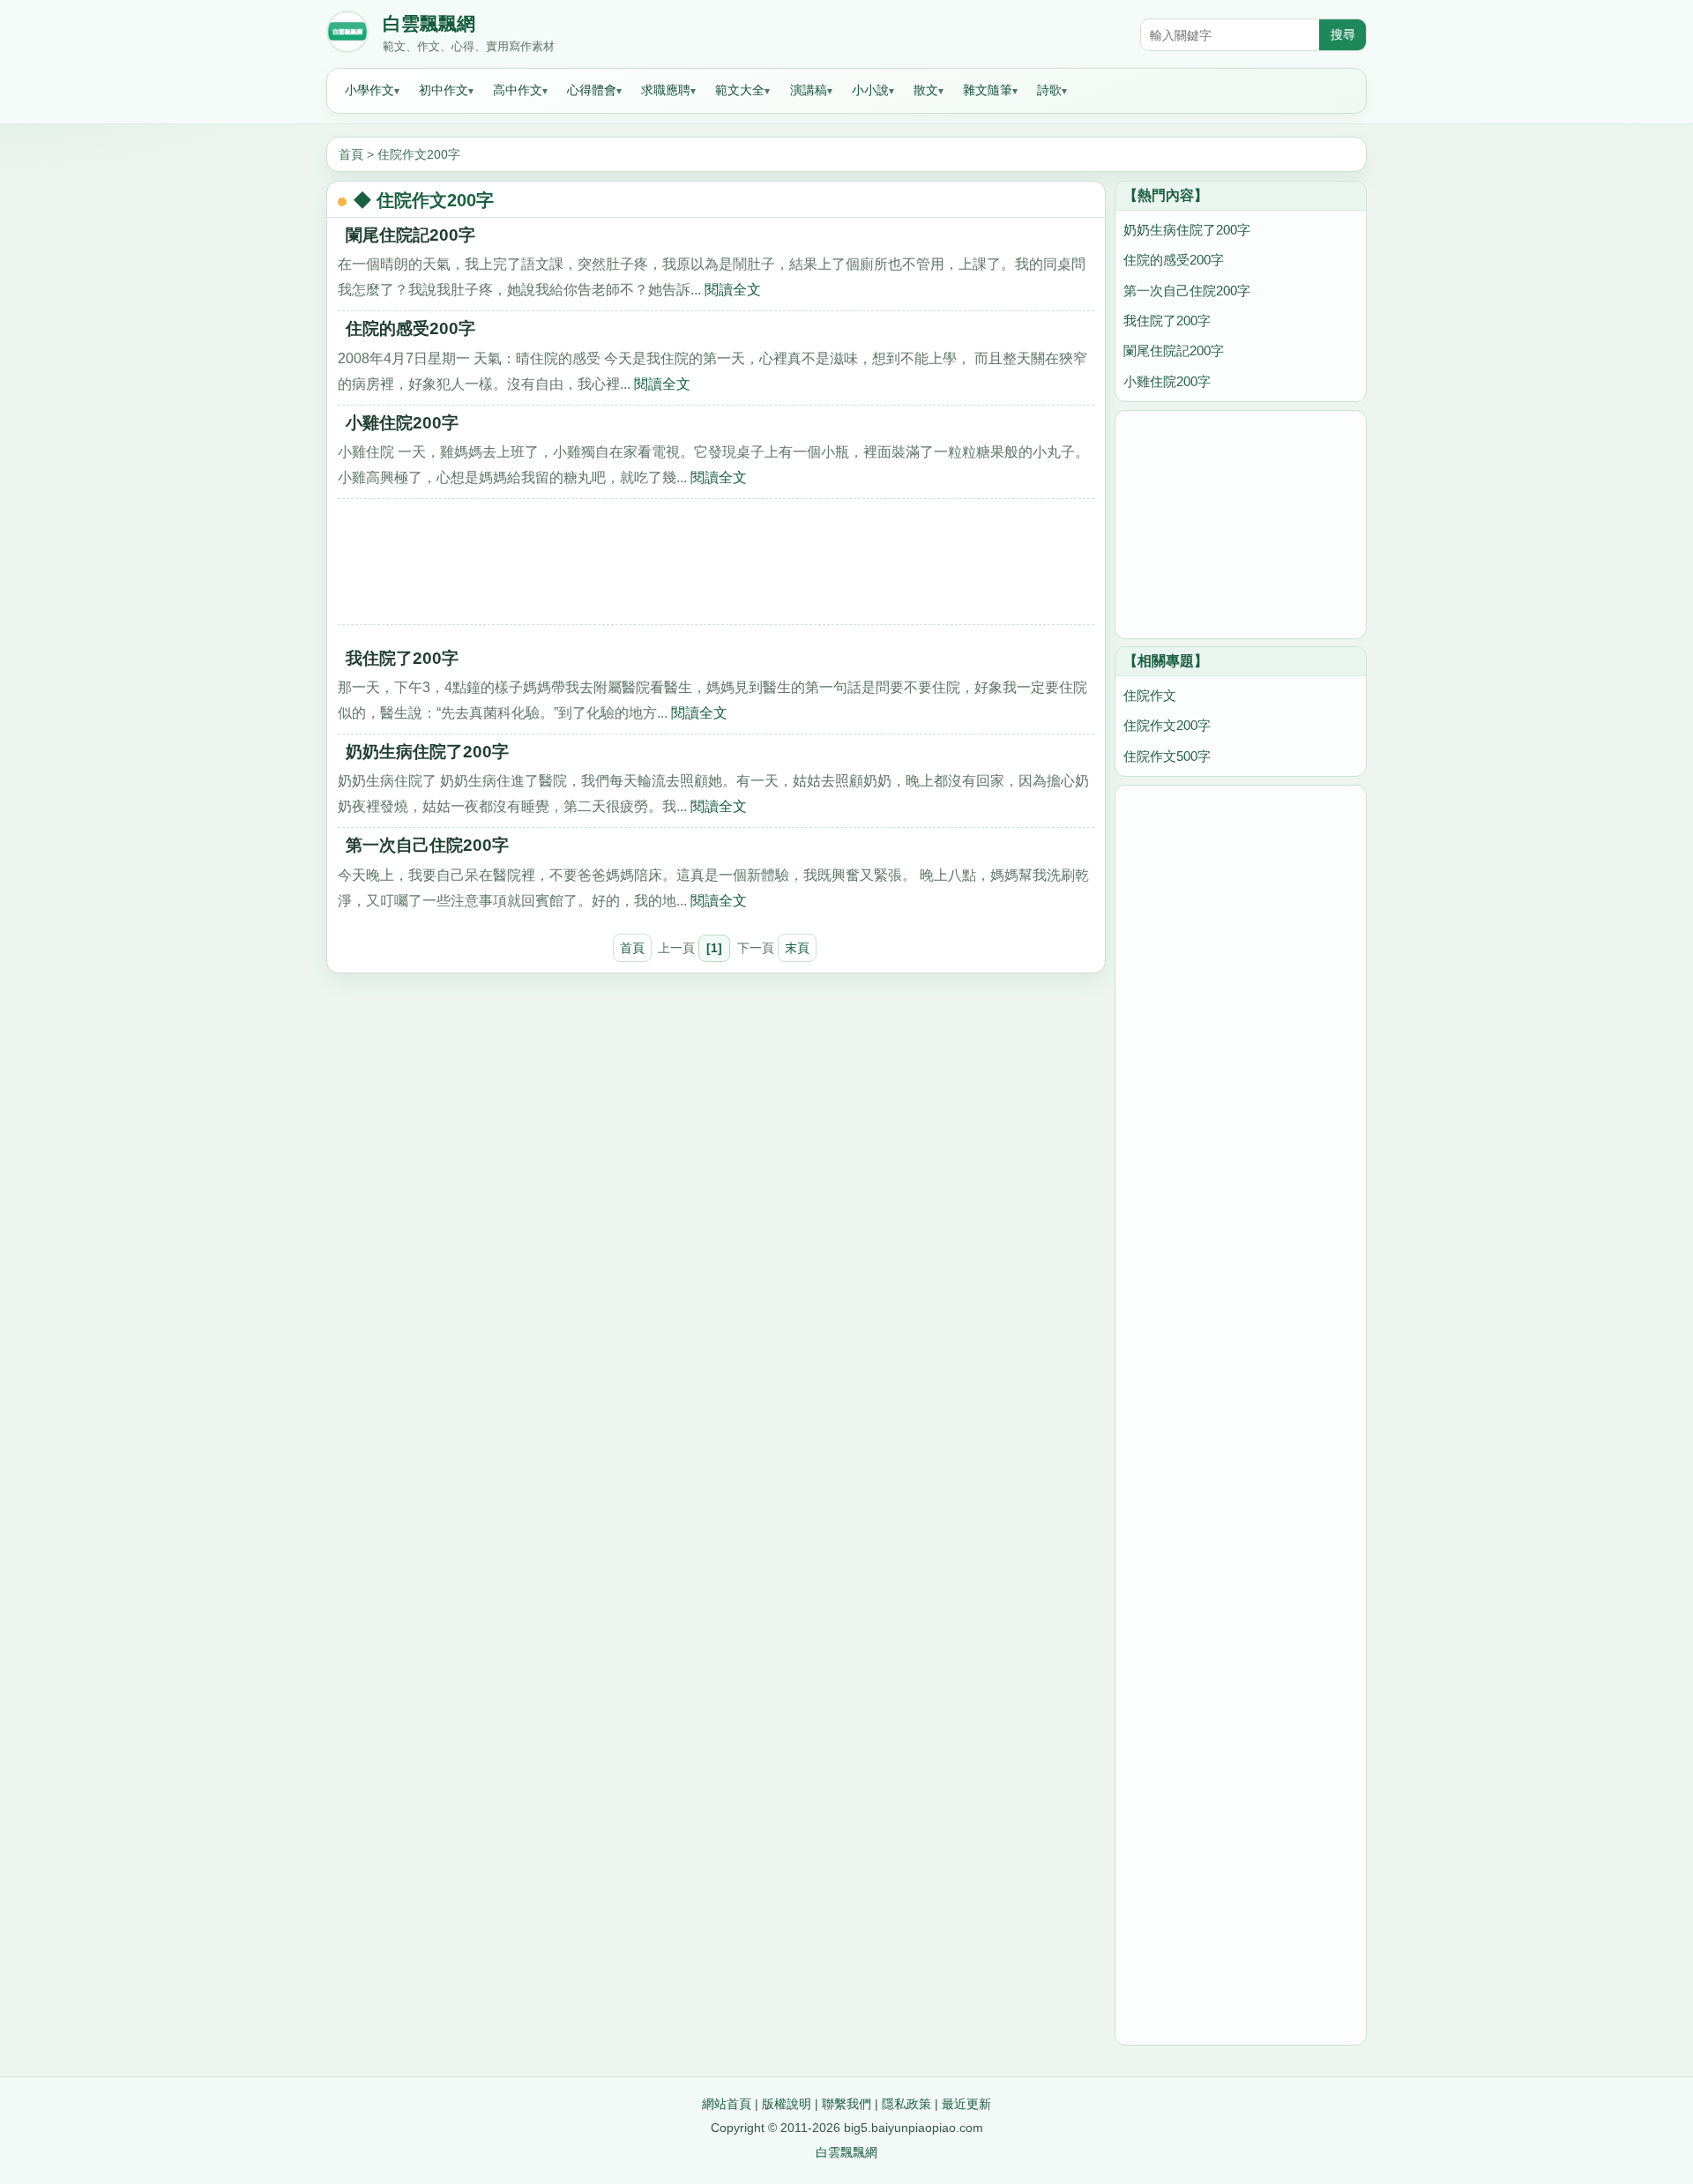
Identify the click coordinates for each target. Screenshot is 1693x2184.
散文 (926, 90)
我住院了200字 (402, 658)
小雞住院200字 (402, 423)
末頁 (797, 948)
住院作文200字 (419, 154)
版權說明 (787, 2104)
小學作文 (369, 90)
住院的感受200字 (410, 328)
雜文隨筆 (988, 90)
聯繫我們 (846, 2104)
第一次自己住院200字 (427, 845)
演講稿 (809, 90)
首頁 (351, 154)
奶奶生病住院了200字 (427, 752)
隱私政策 (906, 2104)
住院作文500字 (1167, 756)
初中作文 (444, 90)
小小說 (870, 90)
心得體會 (592, 90)
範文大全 (740, 90)
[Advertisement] (716, 568)
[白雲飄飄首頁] (347, 35)
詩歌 (1049, 90)
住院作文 (1150, 695)
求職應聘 (666, 90)
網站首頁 (727, 2104)
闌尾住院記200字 (410, 235)
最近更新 (966, 2104)
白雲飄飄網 (429, 24)
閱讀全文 (733, 289)
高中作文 (518, 90)
